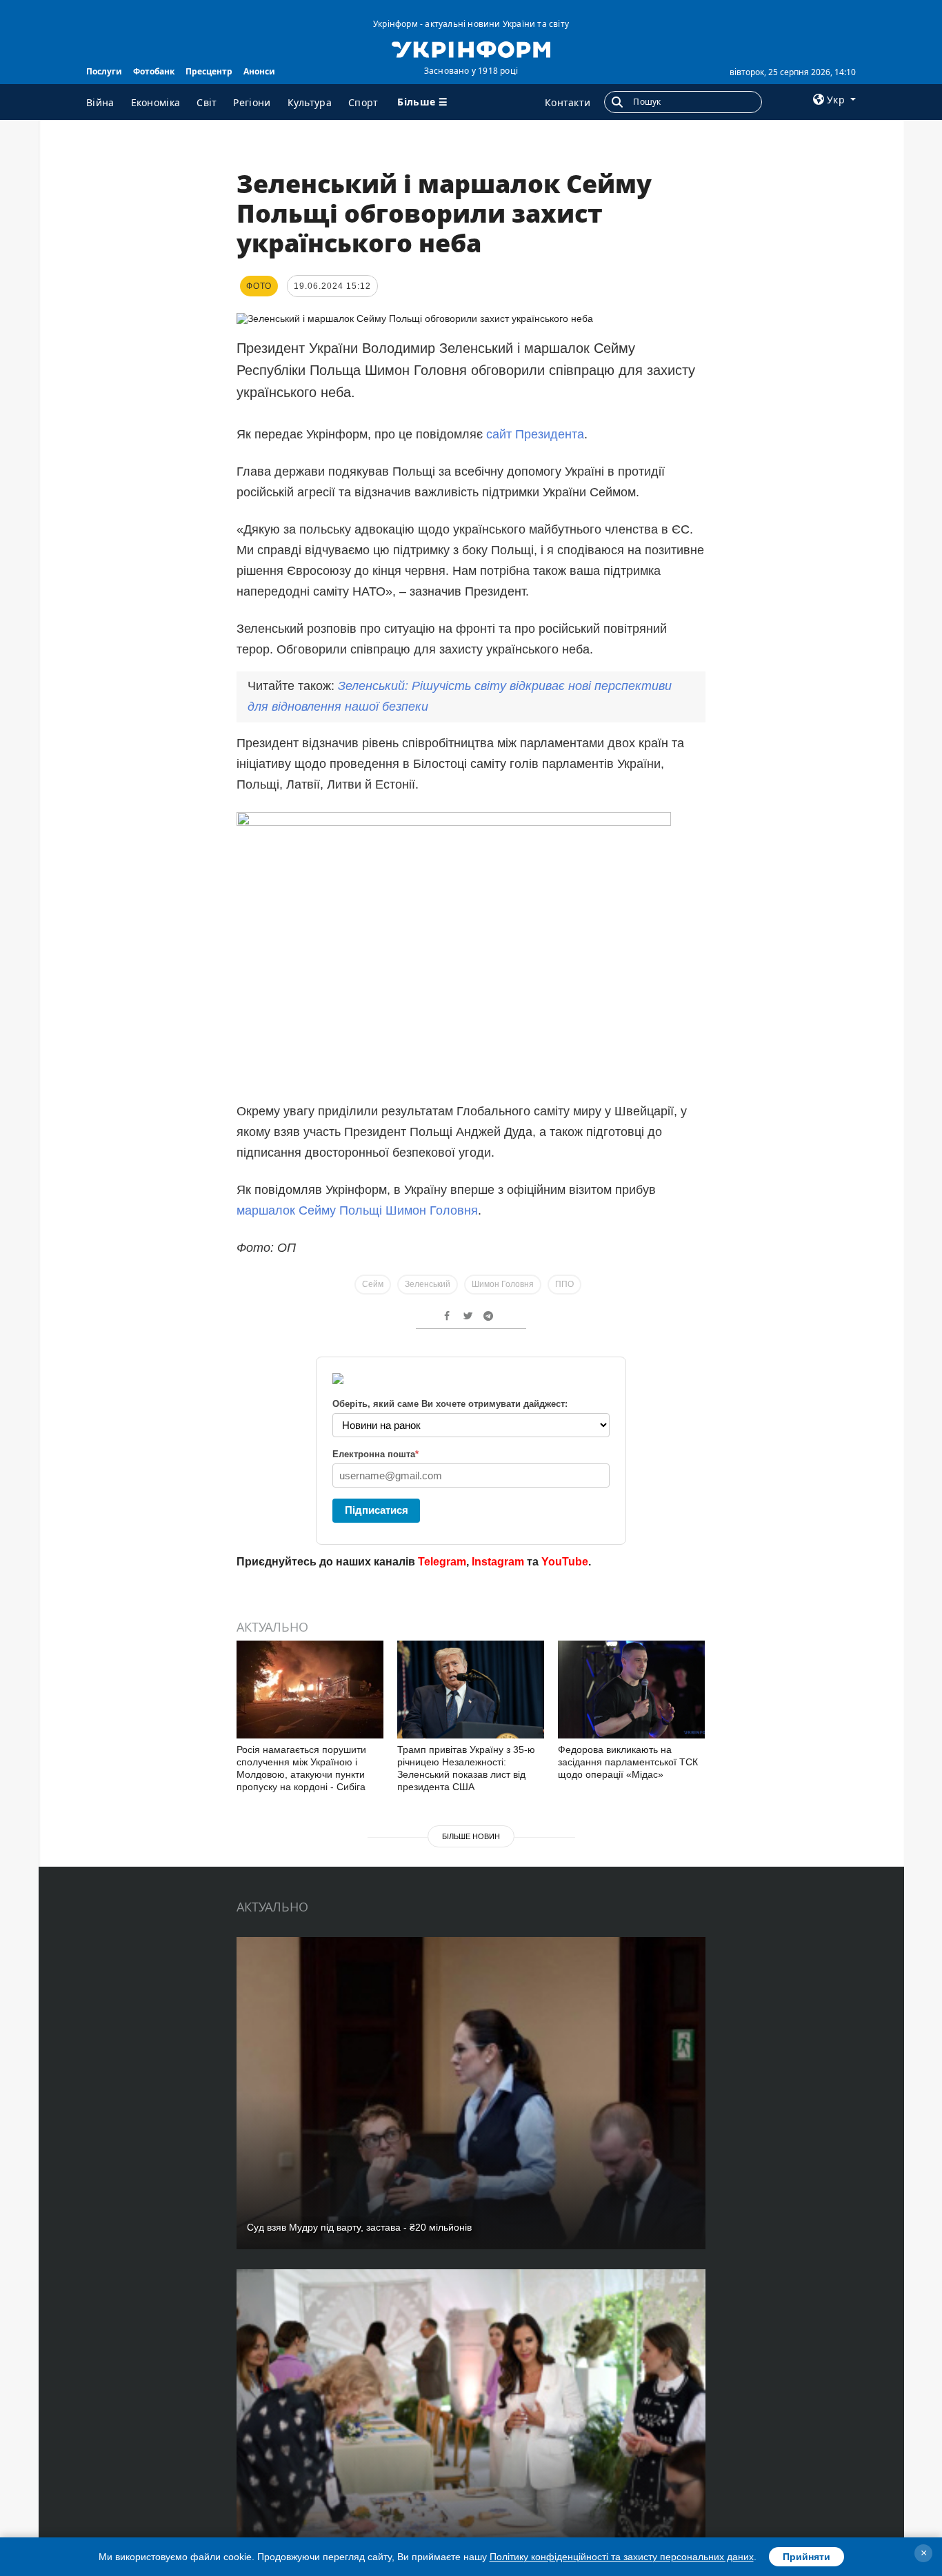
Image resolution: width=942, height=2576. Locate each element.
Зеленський (428, 1284)
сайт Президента (535, 434)
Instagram (498, 1562)
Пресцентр (209, 71)
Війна (100, 102)
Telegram (442, 1562)
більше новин (471, 1836)
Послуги (104, 71)
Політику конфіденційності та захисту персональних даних (622, 2557)
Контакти (568, 102)
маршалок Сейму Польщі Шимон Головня (357, 1210)
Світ (207, 102)
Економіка (156, 102)
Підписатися (377, 1510)
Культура (310, 102)
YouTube (565, 1562)
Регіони (252, 102)
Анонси (259, 71)
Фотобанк (154, 71)
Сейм (373, 1284)
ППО (564, 1284)
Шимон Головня (503, 1284)
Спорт (363, 102)
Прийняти (806, 2557)
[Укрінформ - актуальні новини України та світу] (471, 48)
